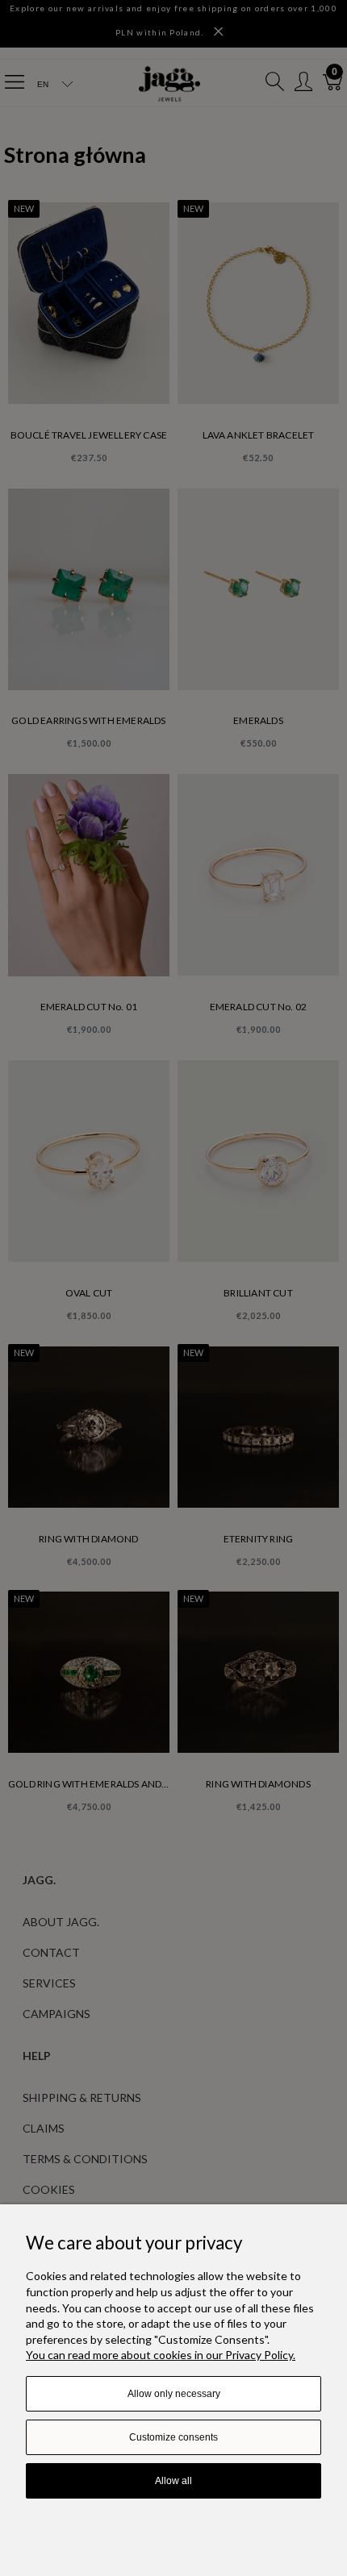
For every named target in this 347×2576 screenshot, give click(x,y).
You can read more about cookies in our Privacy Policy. (161, 2355)
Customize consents (173, 2437)
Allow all (173, 2481)
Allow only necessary (174, 2394)
